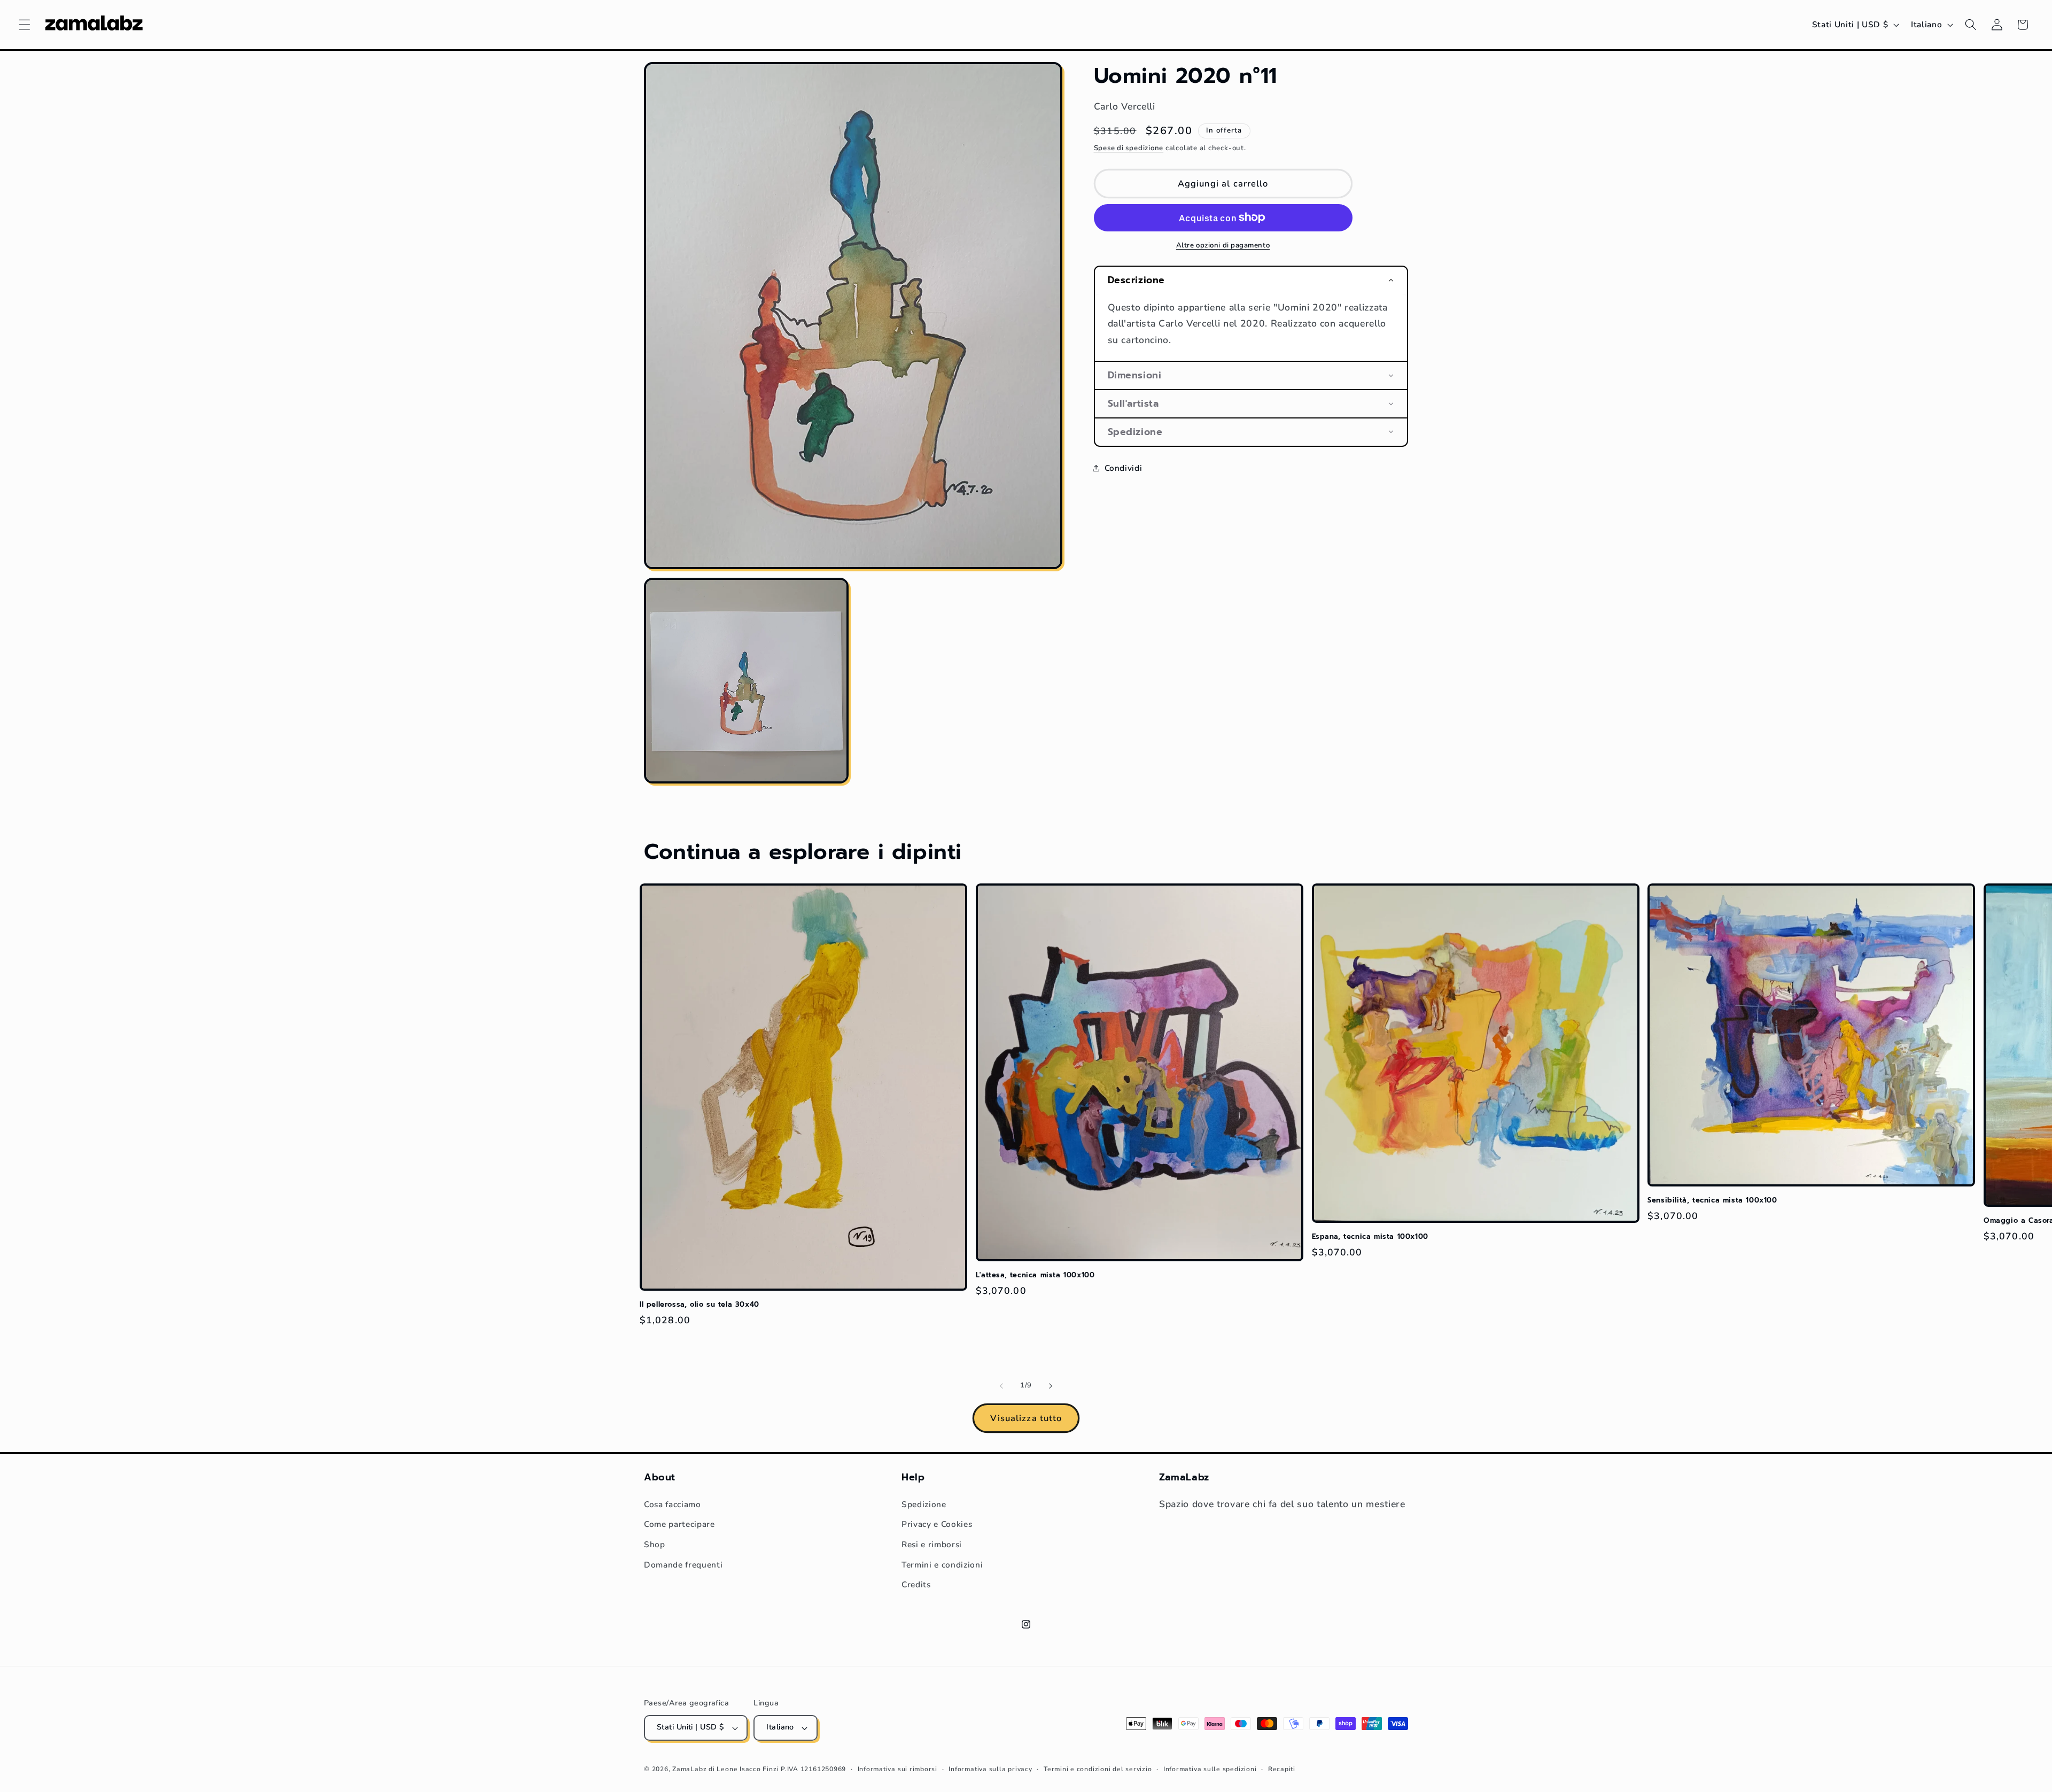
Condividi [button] (1124, 468)
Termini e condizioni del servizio (1098, 1769)
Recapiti (1282, 1769)
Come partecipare (679, 1524)
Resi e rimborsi (932, 1544)
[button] (25, 25)
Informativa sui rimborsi (897, 1769)
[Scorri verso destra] (1051, 1386)
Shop (655, 1544)
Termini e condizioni (942, 1565)
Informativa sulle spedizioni (1210, 1769)
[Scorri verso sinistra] (1001, 1386)
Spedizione (924, 1504)
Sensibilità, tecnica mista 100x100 (1712, 1201)
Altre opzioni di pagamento (1223, 245)
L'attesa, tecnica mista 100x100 (1035, 1275)
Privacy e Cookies (937, 1524)
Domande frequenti (683, 1565)
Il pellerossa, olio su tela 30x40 (699, 1305)
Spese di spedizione (1129, 148)
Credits (916, 1584)
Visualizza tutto (1026, 1418)
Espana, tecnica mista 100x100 (1370, 1237)
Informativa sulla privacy (990, 1769)
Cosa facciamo (673, 1504)
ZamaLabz (689, 1769)
